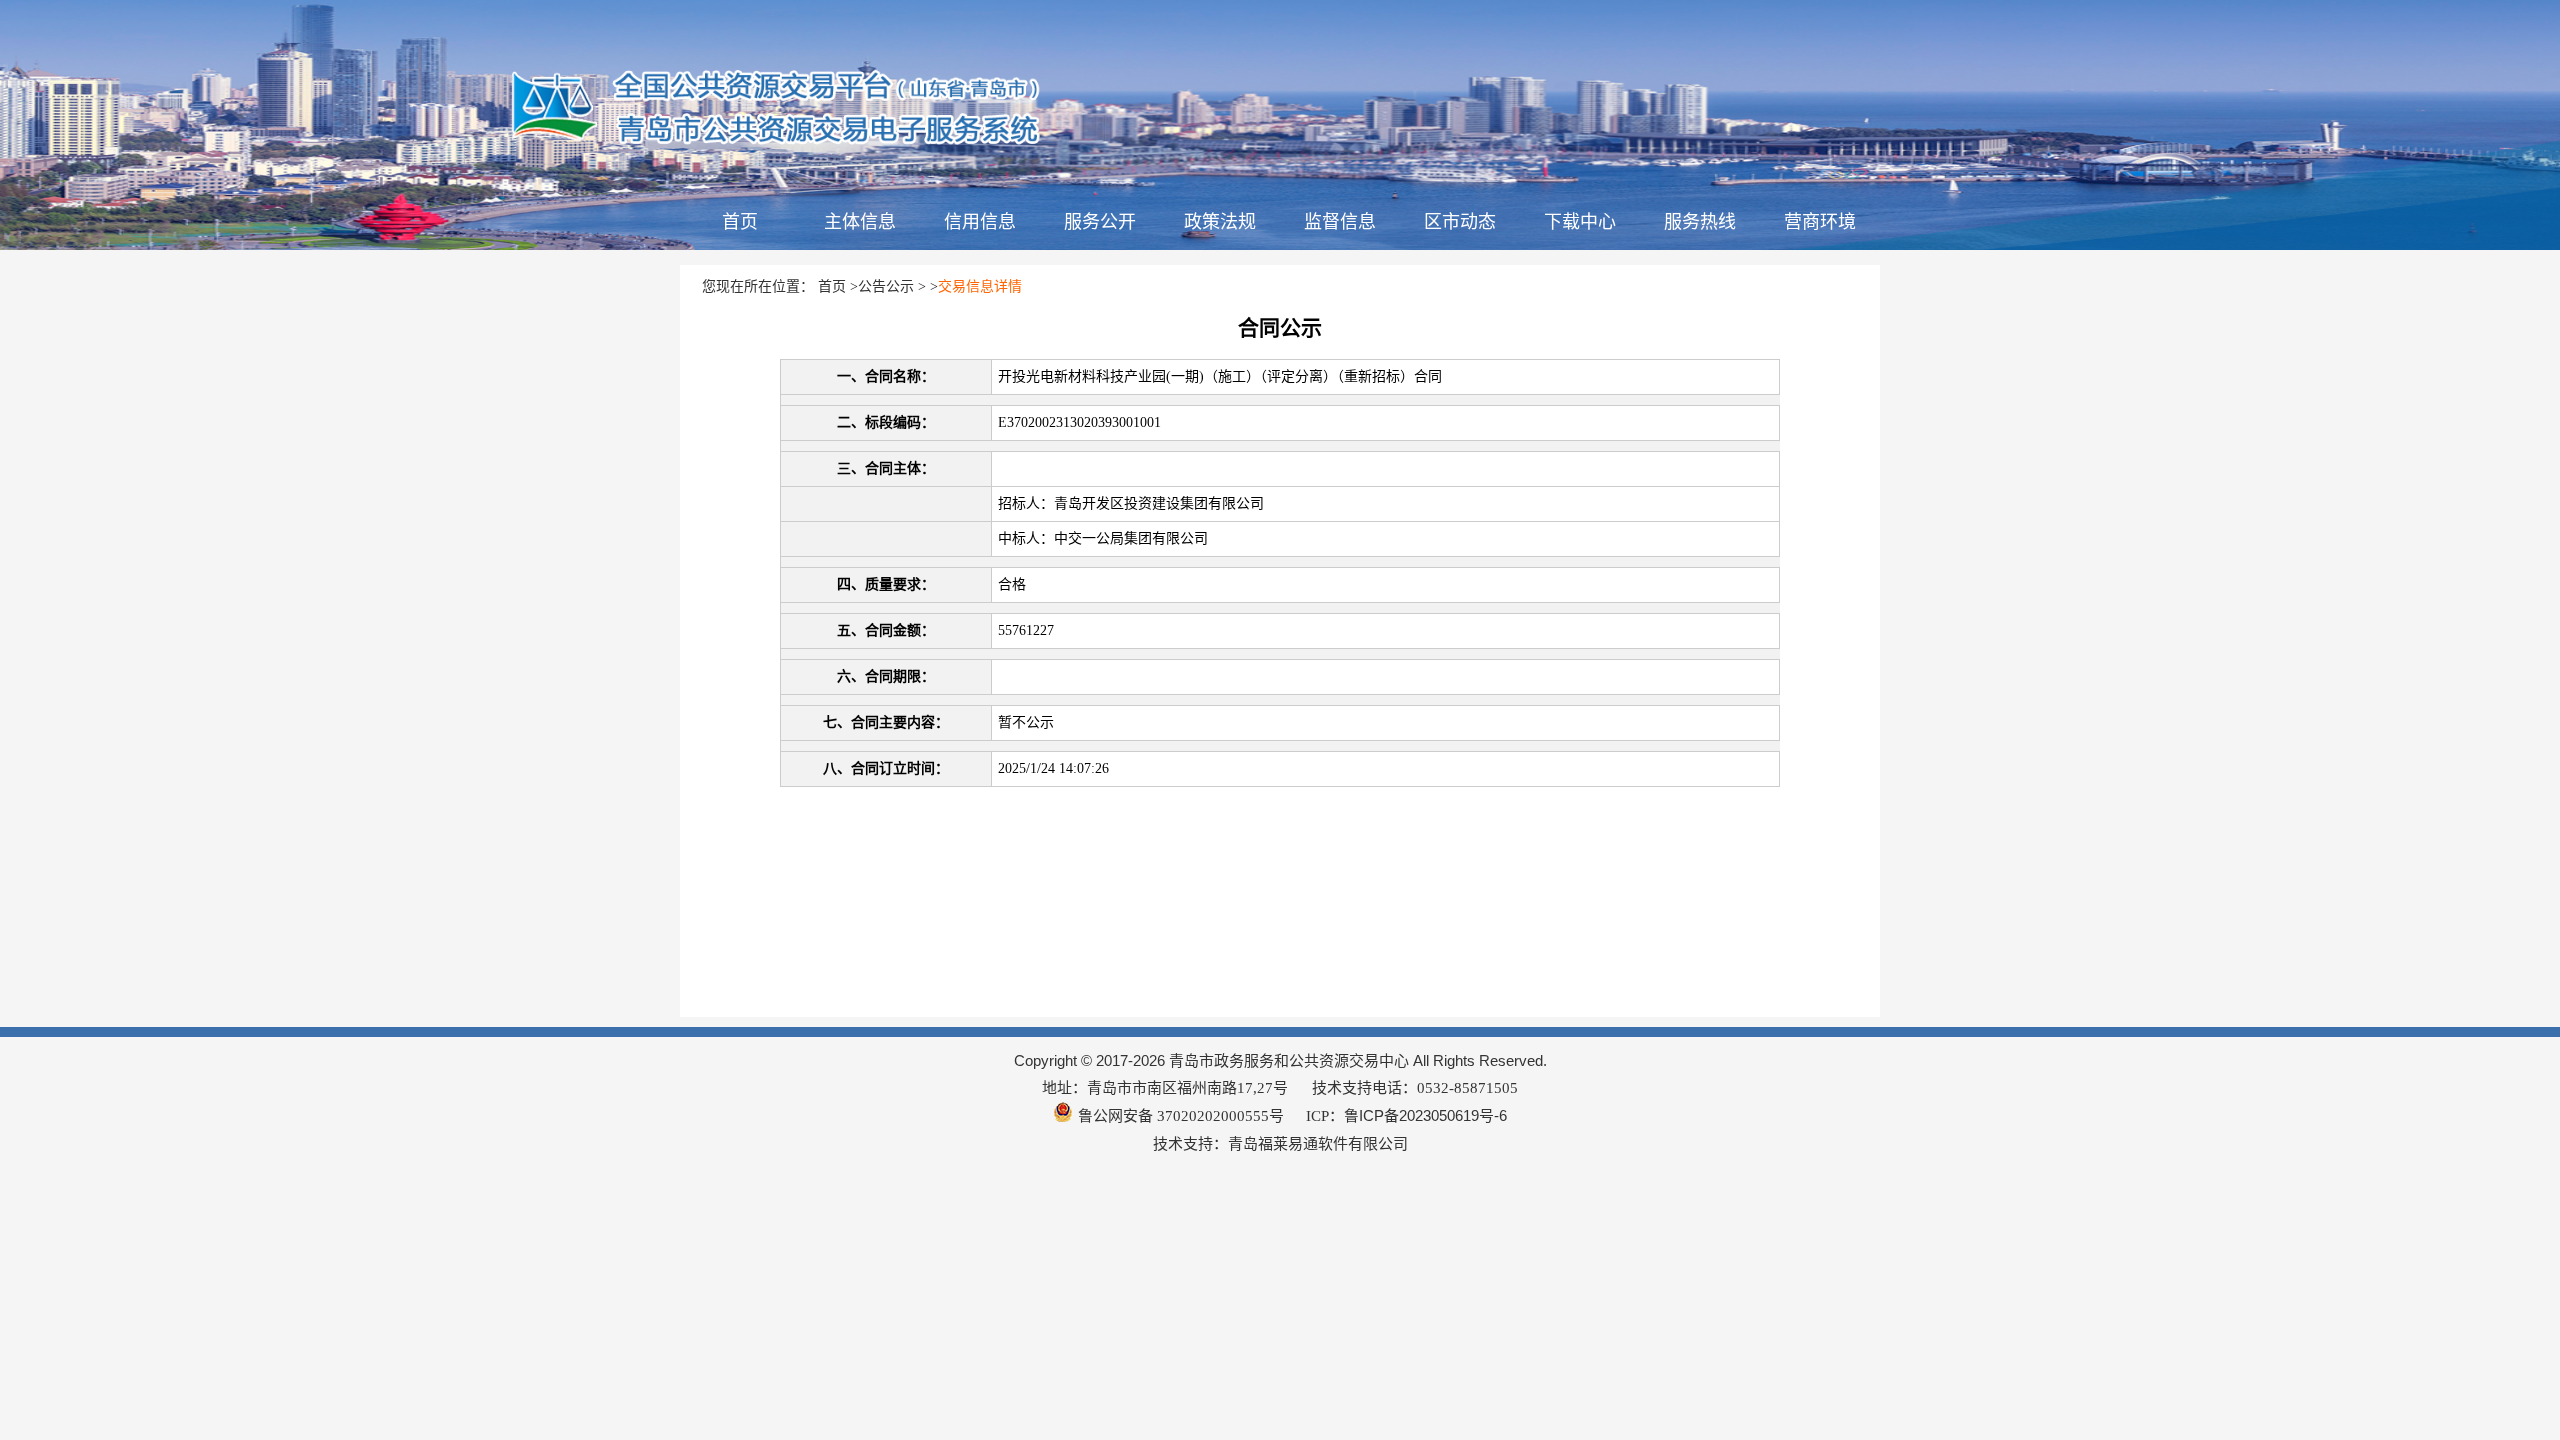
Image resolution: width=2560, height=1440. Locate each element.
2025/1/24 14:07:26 (1053, 768)
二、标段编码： (886, 422)
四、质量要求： (886, 584)
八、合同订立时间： (886, 768)
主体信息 (860, 222)
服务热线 (1700, 222)
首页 (740, 222)
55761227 (1026, 630)
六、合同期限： (886, 676)
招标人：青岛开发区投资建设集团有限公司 (1131, 503)
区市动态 (1460, 222)
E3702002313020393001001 (1079, 422)
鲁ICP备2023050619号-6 (1425, 1115)
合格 (1012, 584)
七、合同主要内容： (886, 722)
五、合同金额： (886, 630)
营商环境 (1820, 222)
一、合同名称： (886, 376)
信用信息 (980, 222)
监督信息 (1340, 222)
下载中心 (1580, 222)
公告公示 (886, 286)
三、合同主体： (886, 468)
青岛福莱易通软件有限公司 (1318, 1143)
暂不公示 (1026, 722)
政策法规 (1220, 222)
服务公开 (1100, 222)
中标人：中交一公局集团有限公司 (1103, 538)
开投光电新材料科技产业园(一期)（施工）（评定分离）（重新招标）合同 (1220, 376)
